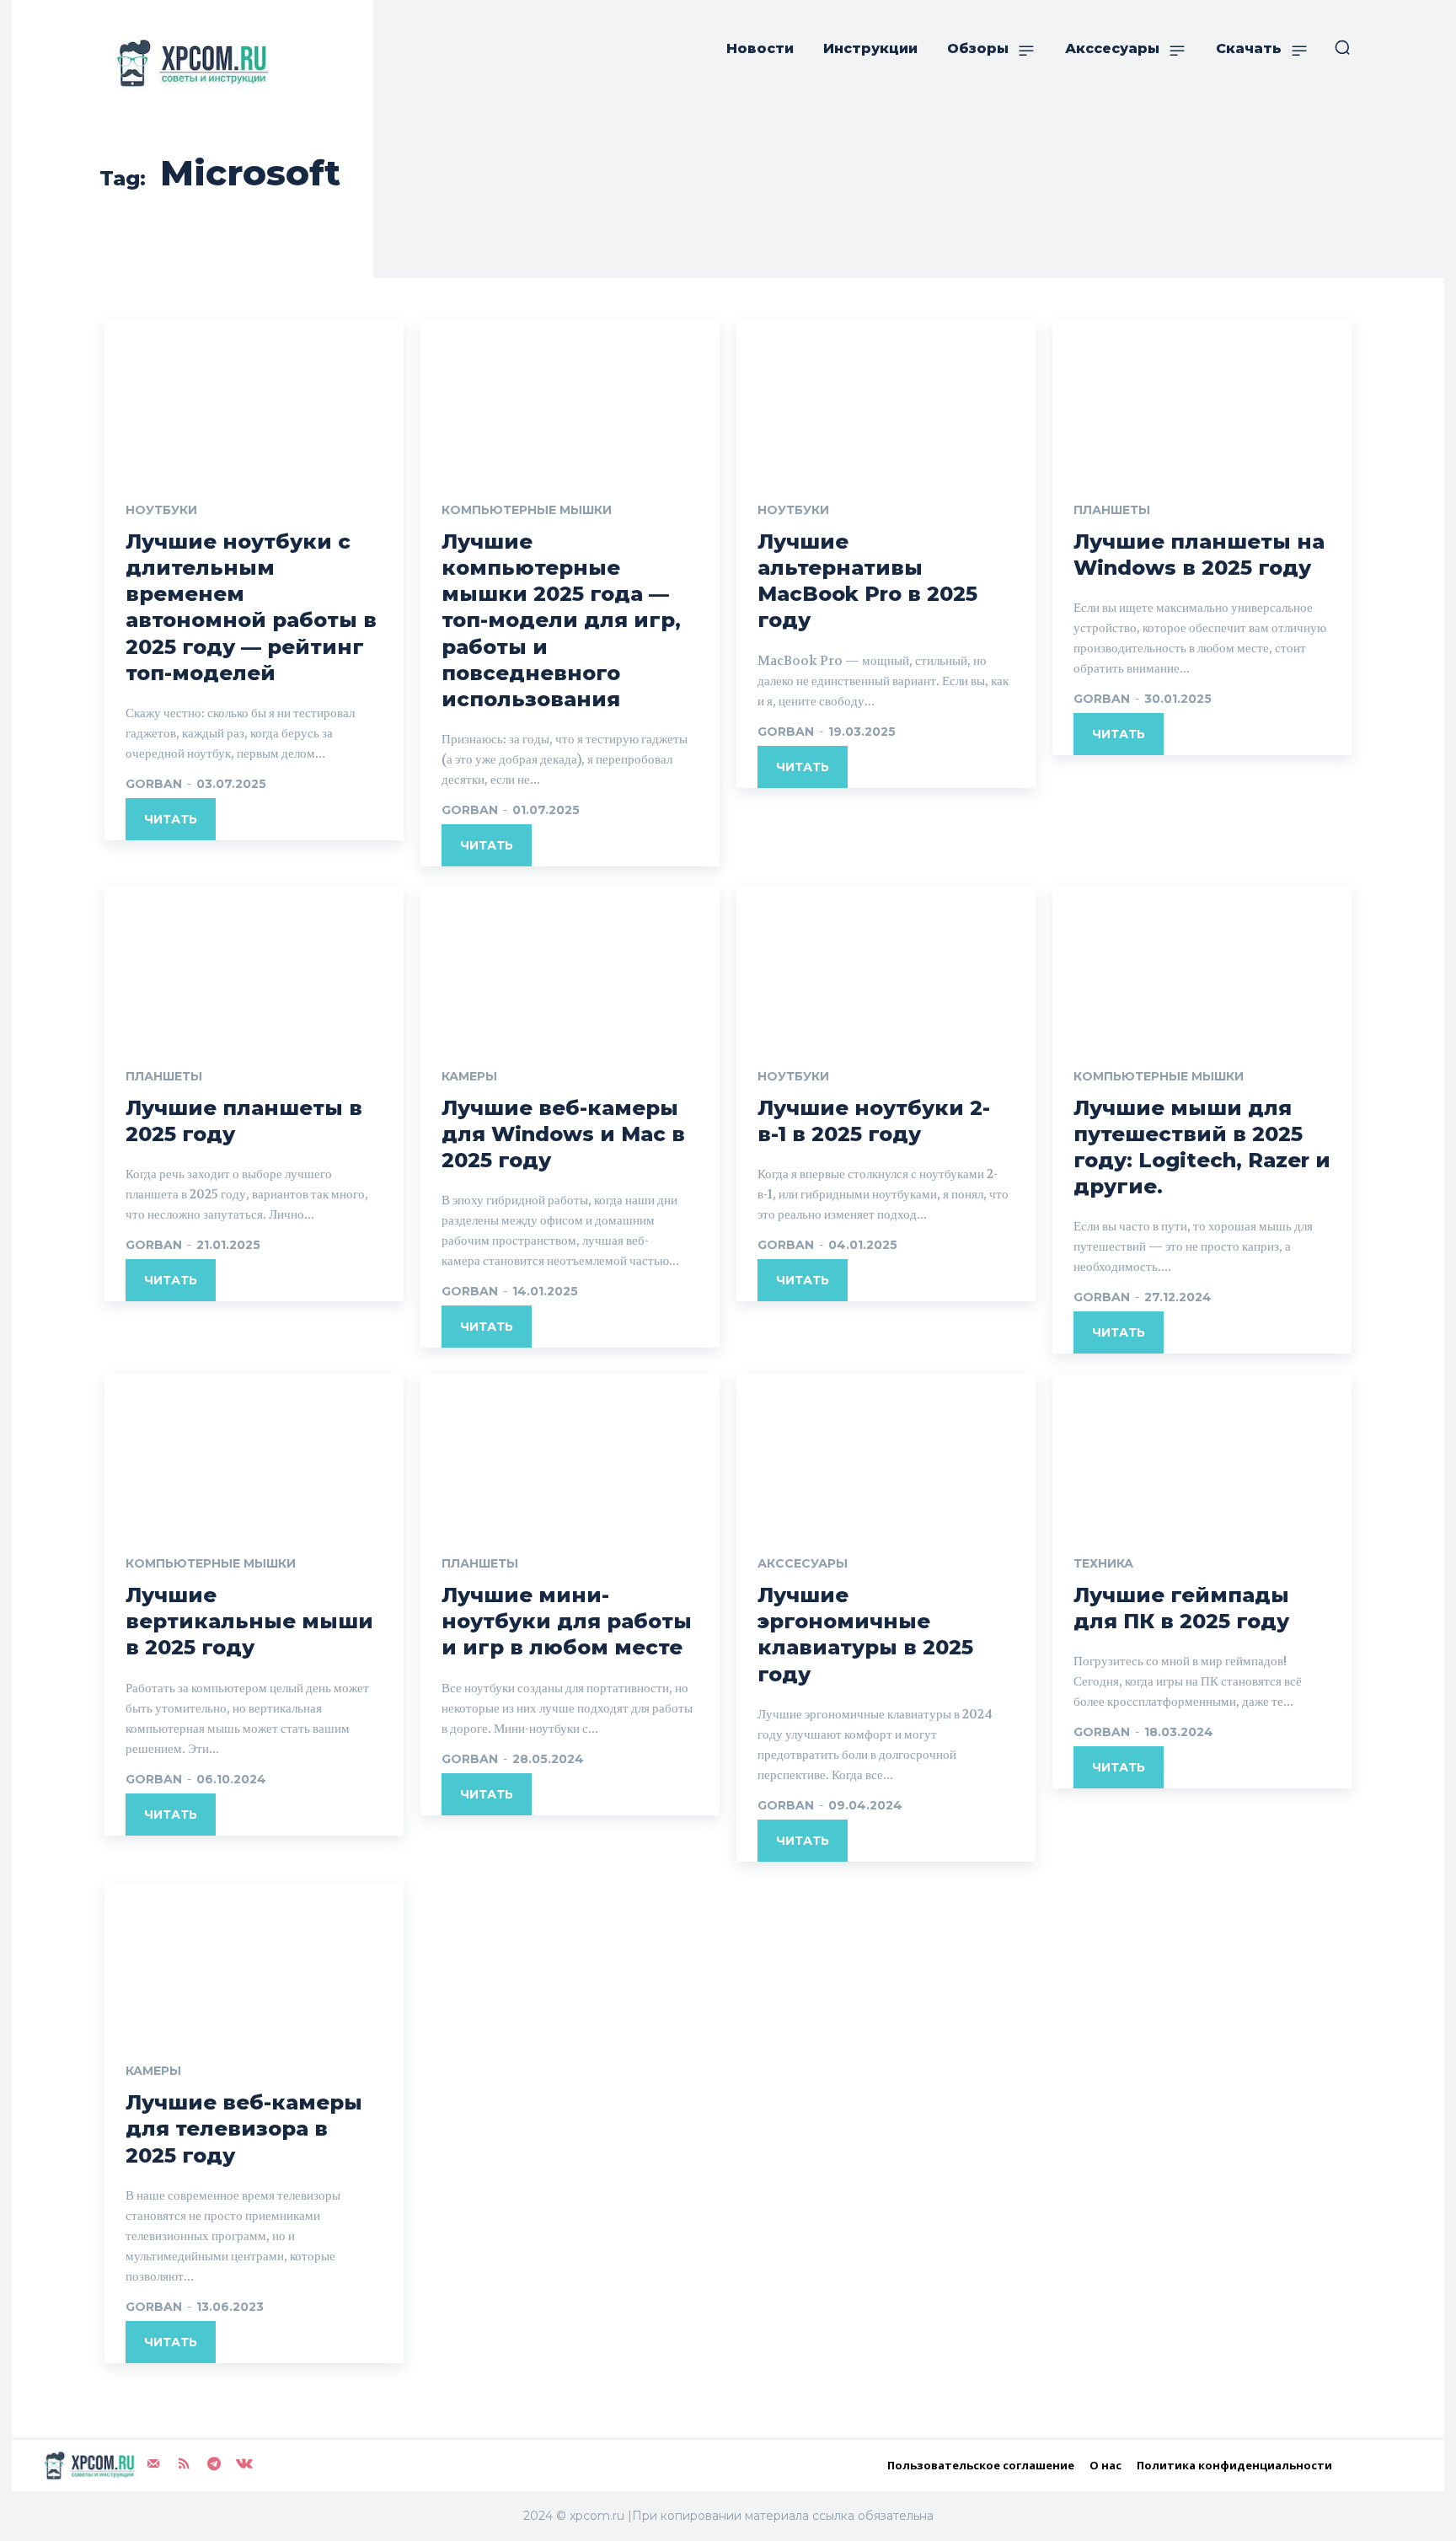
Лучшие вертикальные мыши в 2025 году (249, 1621)
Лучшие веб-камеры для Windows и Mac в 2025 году (563, 1134)
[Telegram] (214, 2464)
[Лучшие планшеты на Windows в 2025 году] (1202, 395)
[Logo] (189, 63)
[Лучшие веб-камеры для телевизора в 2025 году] (254, 1957)
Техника (1103, 1563)
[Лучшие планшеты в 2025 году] (254, 962)
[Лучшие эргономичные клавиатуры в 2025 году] (886, 1449)
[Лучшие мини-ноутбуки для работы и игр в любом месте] (570, 1449)
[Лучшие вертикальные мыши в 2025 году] (254, 1449)
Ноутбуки (161, 510)
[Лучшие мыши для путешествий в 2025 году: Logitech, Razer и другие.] (1202, 962)
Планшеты (1112, 510)
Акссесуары (803, 1563)
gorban (154, 784)
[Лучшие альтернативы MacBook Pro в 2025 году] (886, 395)
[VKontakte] (244, 2464)
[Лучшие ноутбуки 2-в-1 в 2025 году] (886, 962)
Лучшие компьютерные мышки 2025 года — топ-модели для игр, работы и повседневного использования (561, 620)
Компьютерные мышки (527, 510)
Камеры (469, 1076)
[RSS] (184, 2464)
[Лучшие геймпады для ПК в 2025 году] (1202, 1449)
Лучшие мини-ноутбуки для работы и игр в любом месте (567, 1621)
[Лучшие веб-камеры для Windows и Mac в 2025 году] (570, 962)
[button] (1342, 47)
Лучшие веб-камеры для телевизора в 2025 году (244, 2128)
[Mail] (153, 2464)
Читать (171, 819)
